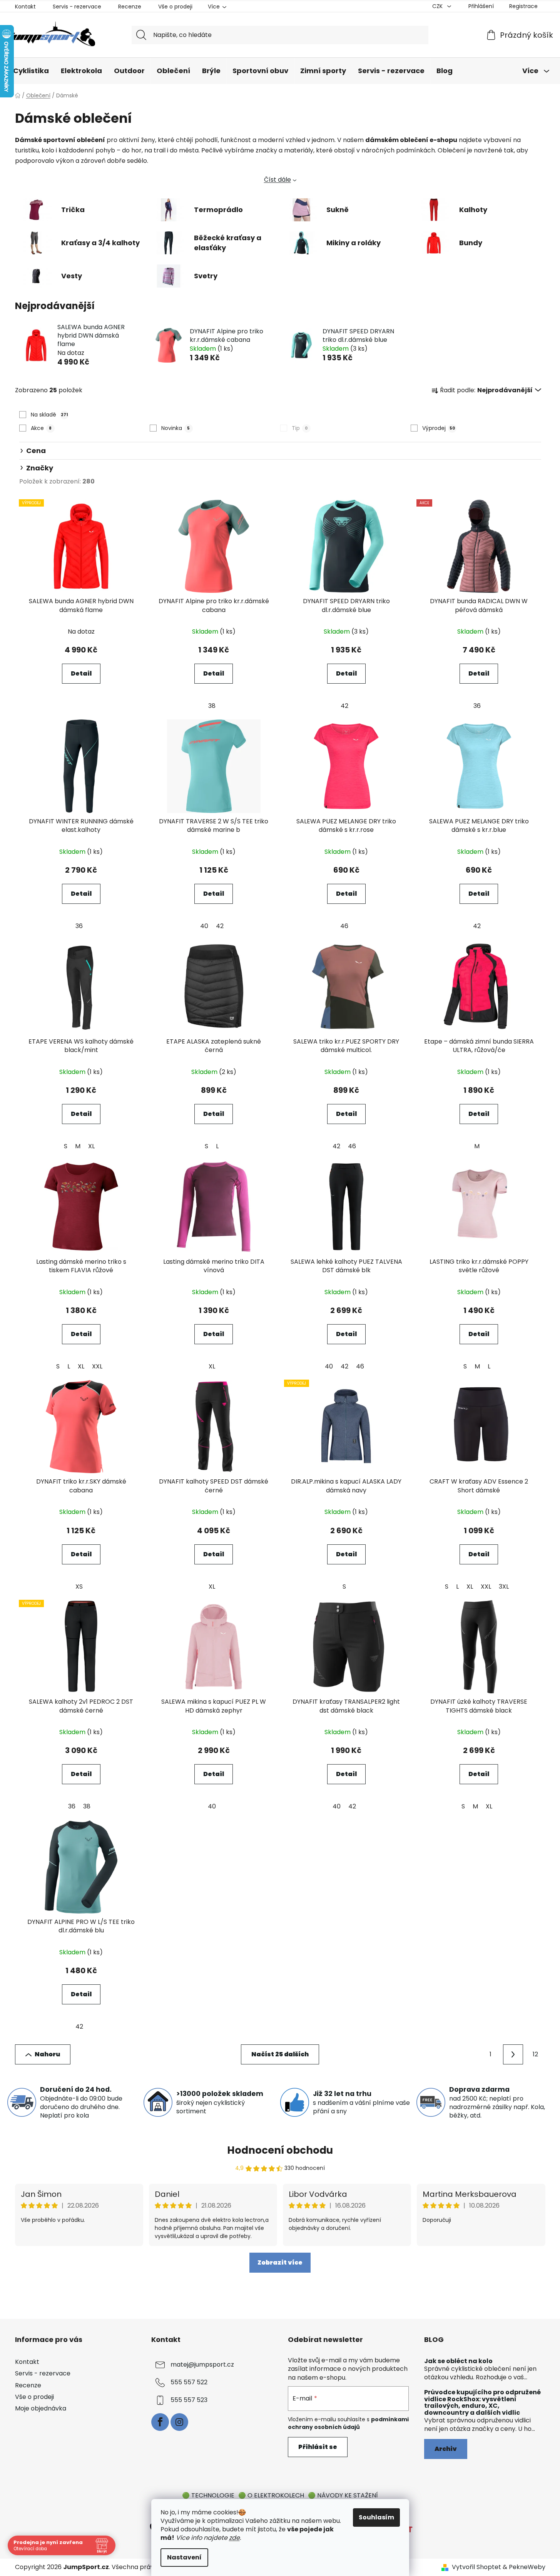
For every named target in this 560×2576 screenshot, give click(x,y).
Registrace (523, 6)
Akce (41, 428)
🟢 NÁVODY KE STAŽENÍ (343, 2495)
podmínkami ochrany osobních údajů (348, 2423)
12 (535, 2054)
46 (344, 926)
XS (79, 1587)
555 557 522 (189, 2383)
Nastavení (184, 2557)
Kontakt (25, 7)
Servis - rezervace (77, 7)
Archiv (446, 2449)
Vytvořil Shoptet (476, 2567)
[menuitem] (31, 71)
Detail (81, 673)
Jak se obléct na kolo (458, 2361)
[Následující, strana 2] (513, 2054)
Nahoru (47, 2054)
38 (212, 706)
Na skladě (49, 415)
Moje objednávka (41, 2408)
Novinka (176, 428)
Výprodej (439, 428)
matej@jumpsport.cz (202, 2365)
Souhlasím (376, 2517)
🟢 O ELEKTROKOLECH (271, 2495)
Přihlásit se (318, 2447)
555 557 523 (189, 2400)
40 (204, 926)
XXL (97, 1366)
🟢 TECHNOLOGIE (208, 2495)
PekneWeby (527, 2567)
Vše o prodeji (175, 7)
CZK (438, 6)
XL (91, 1146)
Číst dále (277, 180)
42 (344, 706)
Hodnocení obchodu (280, 2150)
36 (477, 706)
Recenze (130, 7)
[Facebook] (160, 2422)
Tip (300, 428)
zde (234, 2538)
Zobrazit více (280, 2262)
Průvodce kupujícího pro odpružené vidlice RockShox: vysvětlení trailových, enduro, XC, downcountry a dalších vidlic (482, 2402)
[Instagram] (179, 2422)
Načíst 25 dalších (280, 2054)
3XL (504, 1587)
